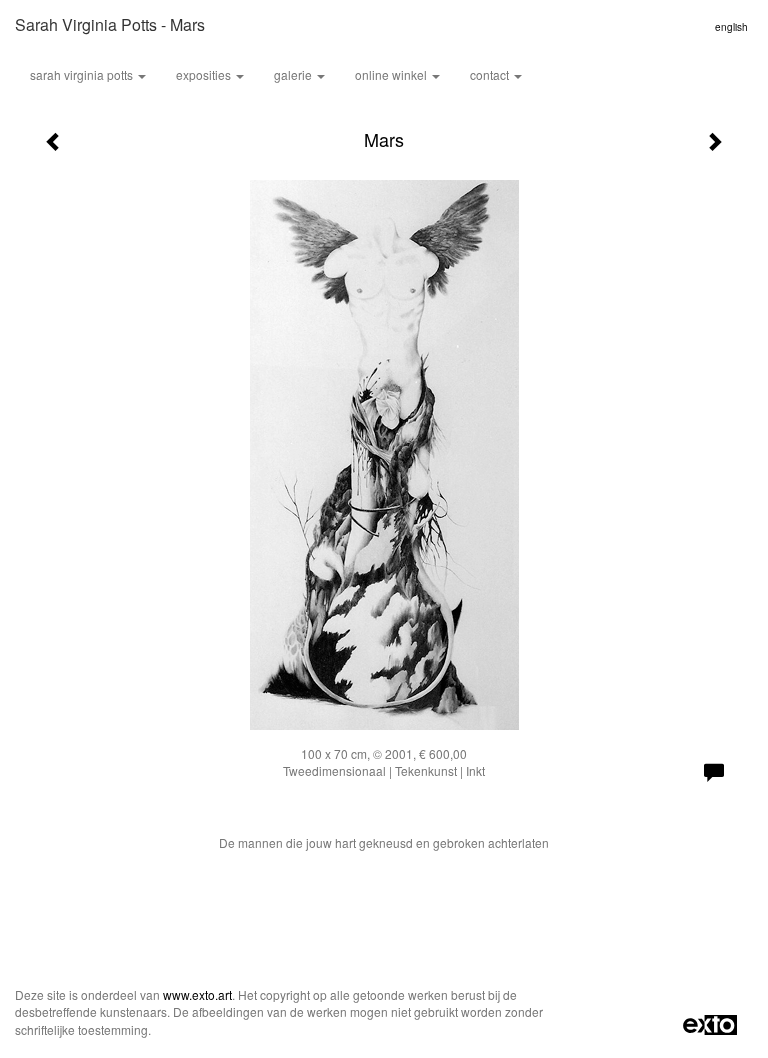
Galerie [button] (294, 74)
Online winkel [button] (392, 74)
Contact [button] (491, 74)
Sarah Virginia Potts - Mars (110, 24)
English (731, 27)
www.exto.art (197, 994)
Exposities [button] (205, 74)
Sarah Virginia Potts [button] (83, 74)
